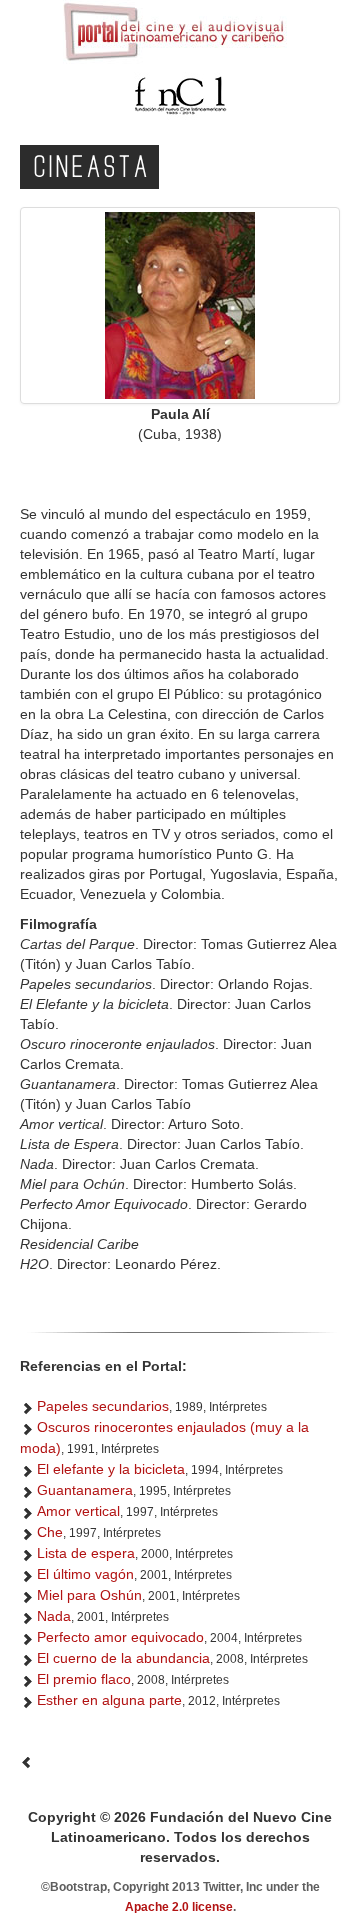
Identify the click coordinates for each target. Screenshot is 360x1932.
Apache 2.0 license (179, 1907)
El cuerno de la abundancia (123, 1658)
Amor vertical (78, 1511)
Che (50, 1532)
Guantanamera (85, 1490)
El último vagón (85, 1574)
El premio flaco (84, 1679)
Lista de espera (86, 1553)
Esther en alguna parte (109, 1700)
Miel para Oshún (89, 1595)
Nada (54, 1616)
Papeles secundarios (103, 1406)
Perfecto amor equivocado (120, 1637)
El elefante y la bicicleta (111, 1469)
